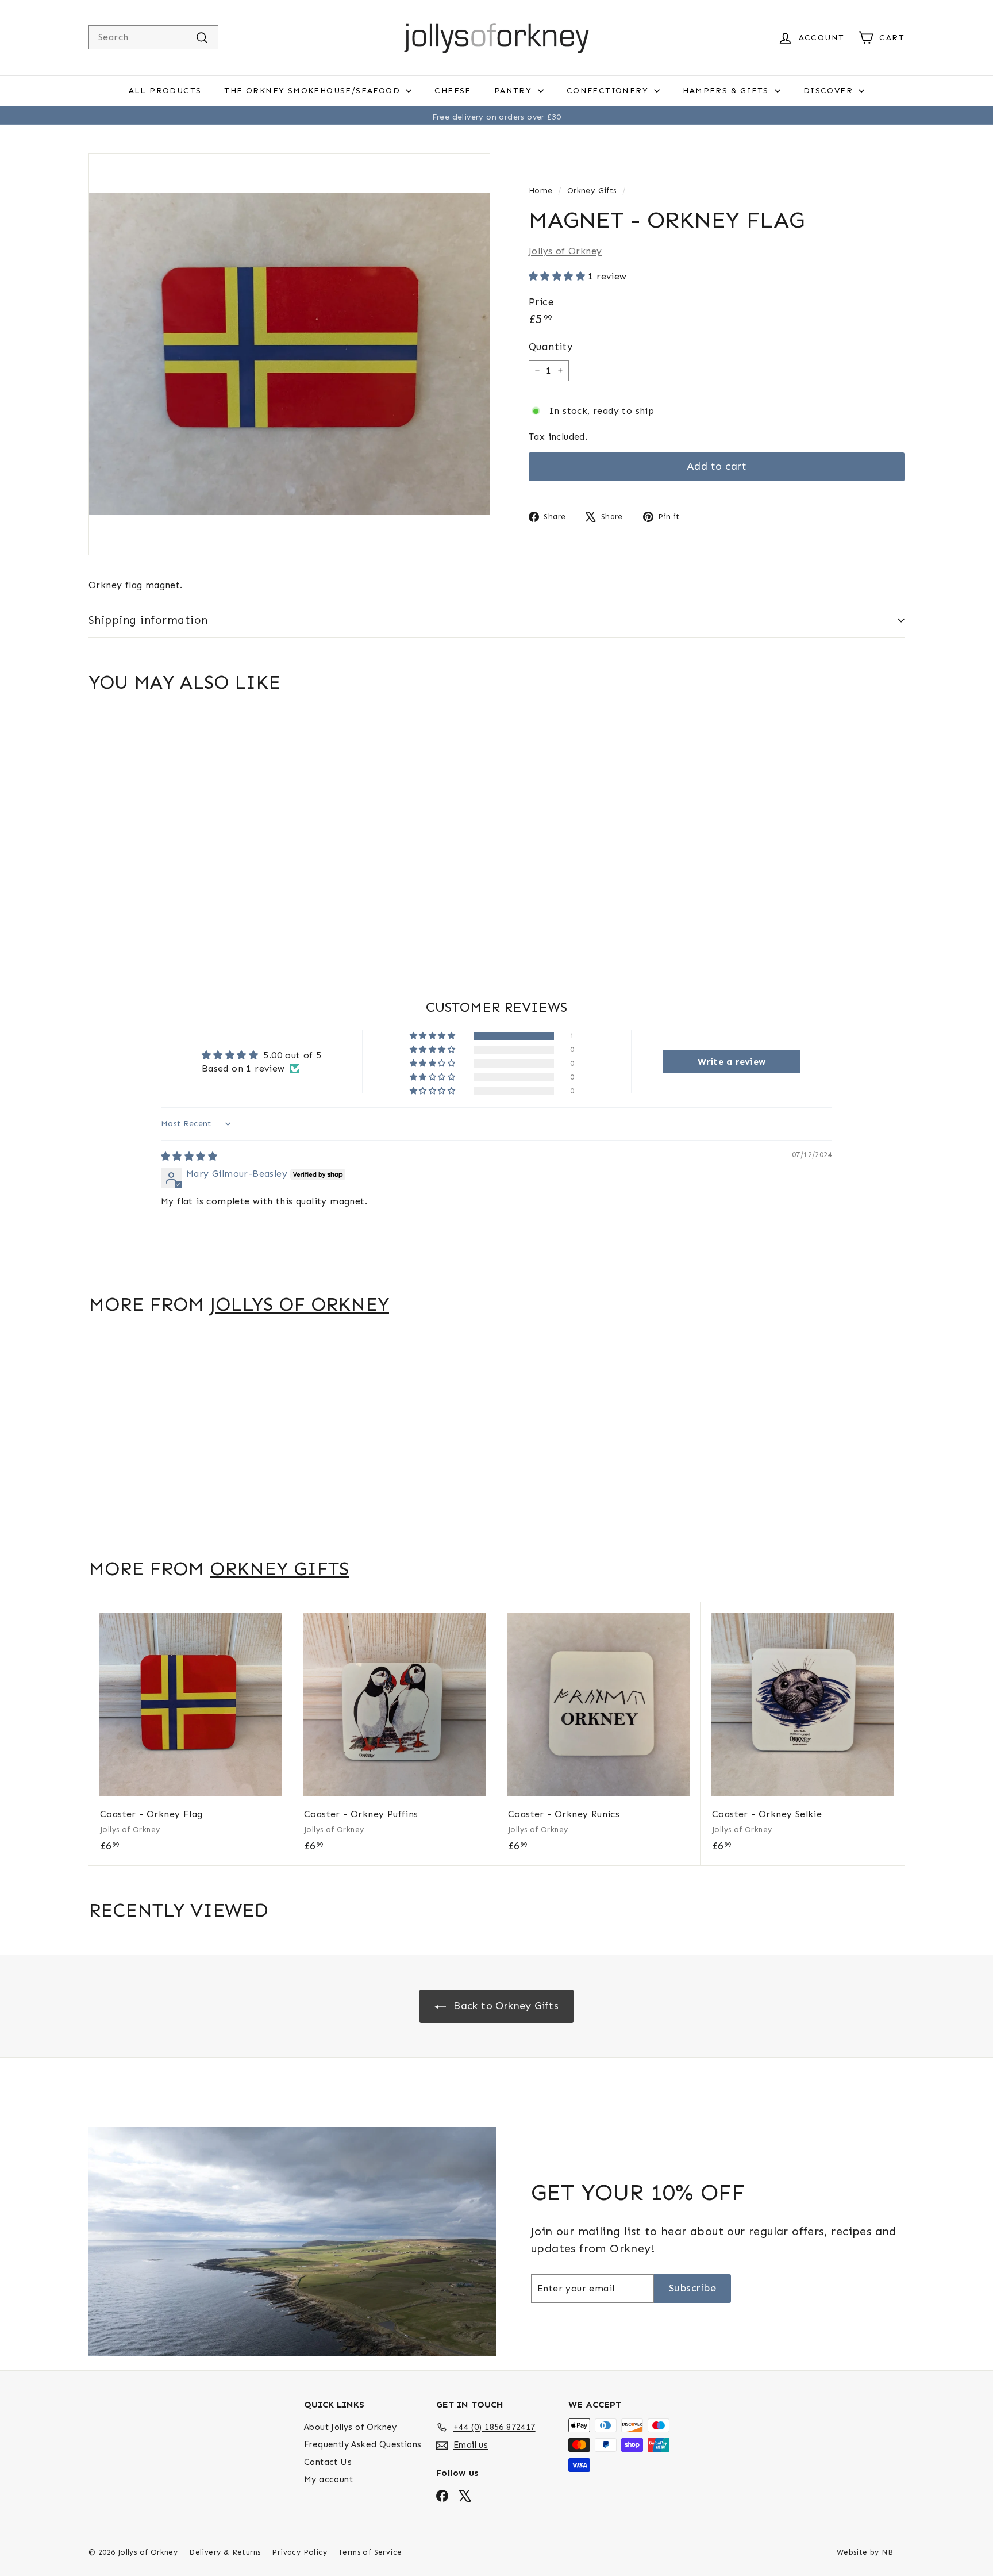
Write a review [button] (732, 1062)
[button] (558, 276)
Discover (830, 91)
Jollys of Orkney (565, 250)
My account (328, 2479)
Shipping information (148, 620)
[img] (189, 1156)
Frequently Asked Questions (363, 2444)
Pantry (515, 91)
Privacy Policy (299, 2552)
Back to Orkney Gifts (505, 2006)
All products (165, 91)
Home (541, 191)
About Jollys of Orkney (351, 2427)
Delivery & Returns (225, 2552)
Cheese (453, 91)
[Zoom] (289, 354)
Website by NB (865, 2552)
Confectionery (609, 91)
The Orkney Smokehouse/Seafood (313, 91)
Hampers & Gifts (727, 91)
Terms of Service (370, 2552)
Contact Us (328, 2462)
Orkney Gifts (592, 191)
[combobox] (153, 37)
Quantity (551, 347)
